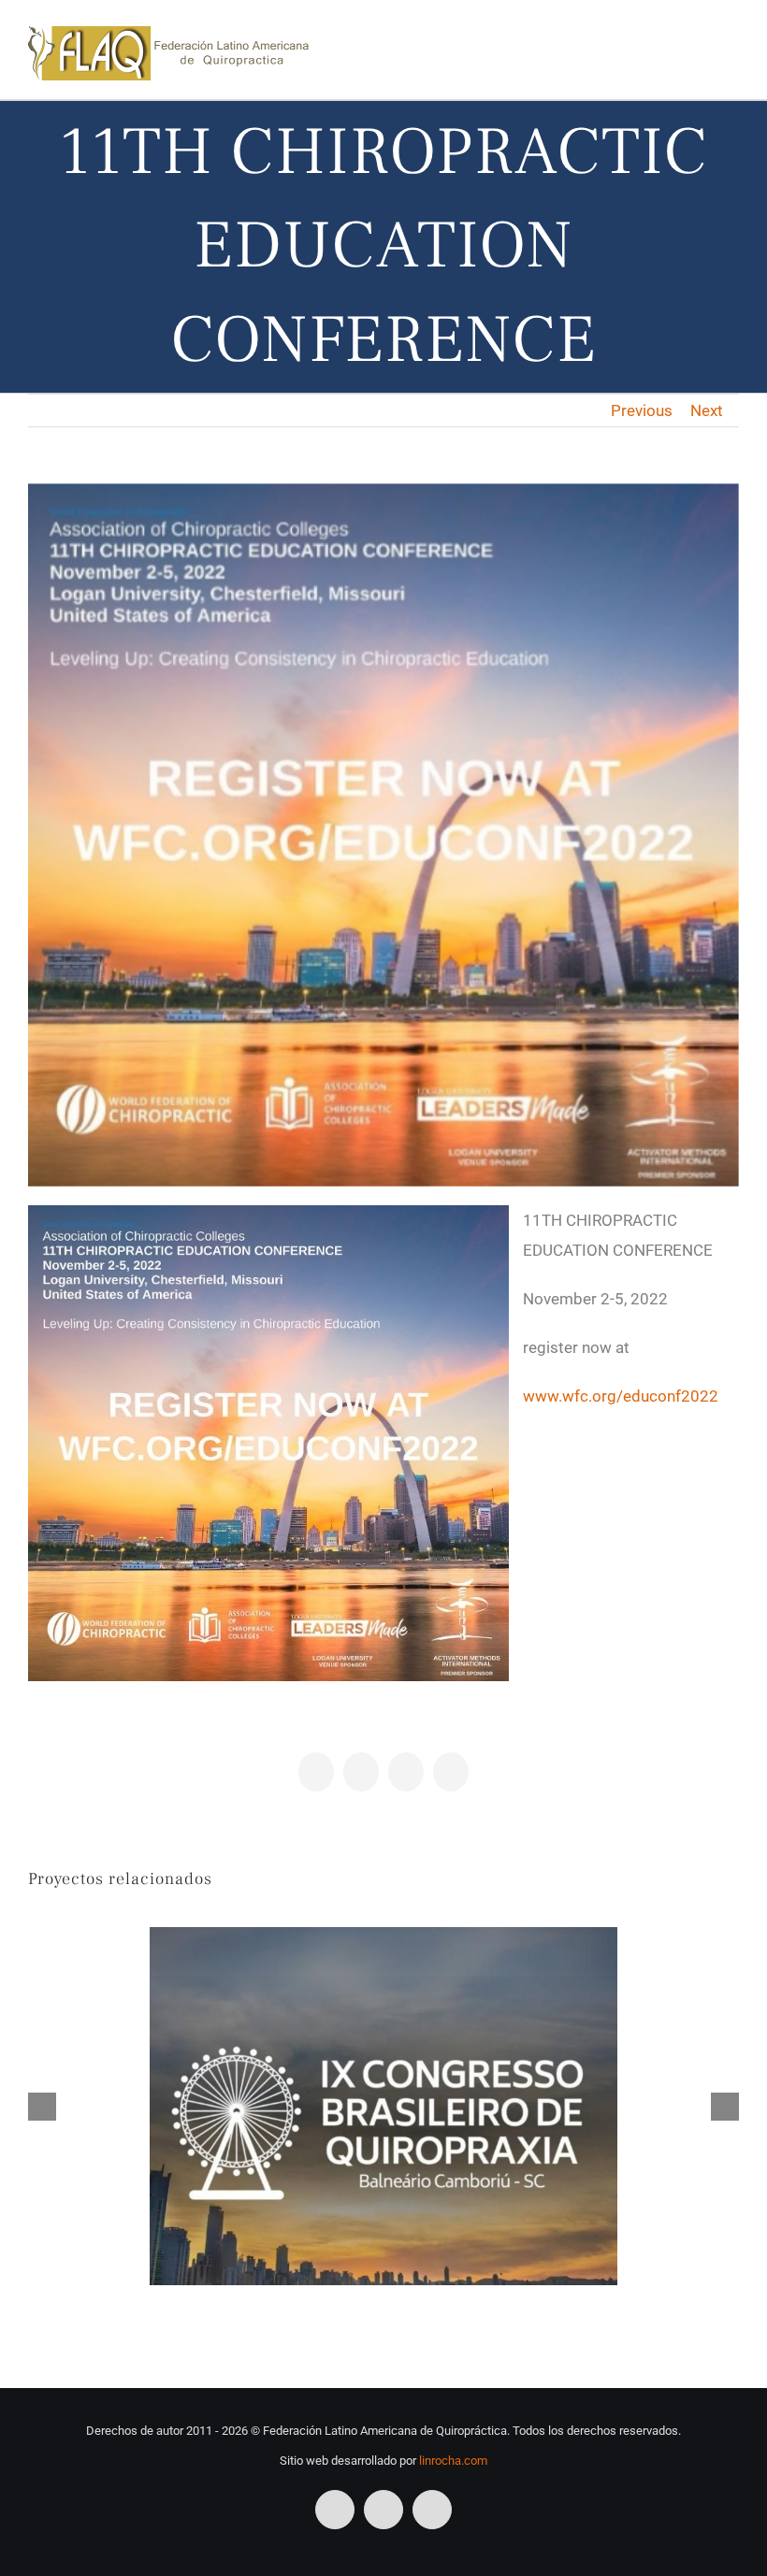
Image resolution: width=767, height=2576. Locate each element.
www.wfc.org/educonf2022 (621, 1396)
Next (707, 410)
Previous (642, 410)
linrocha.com (453, 2461)
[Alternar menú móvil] (731, 43)
